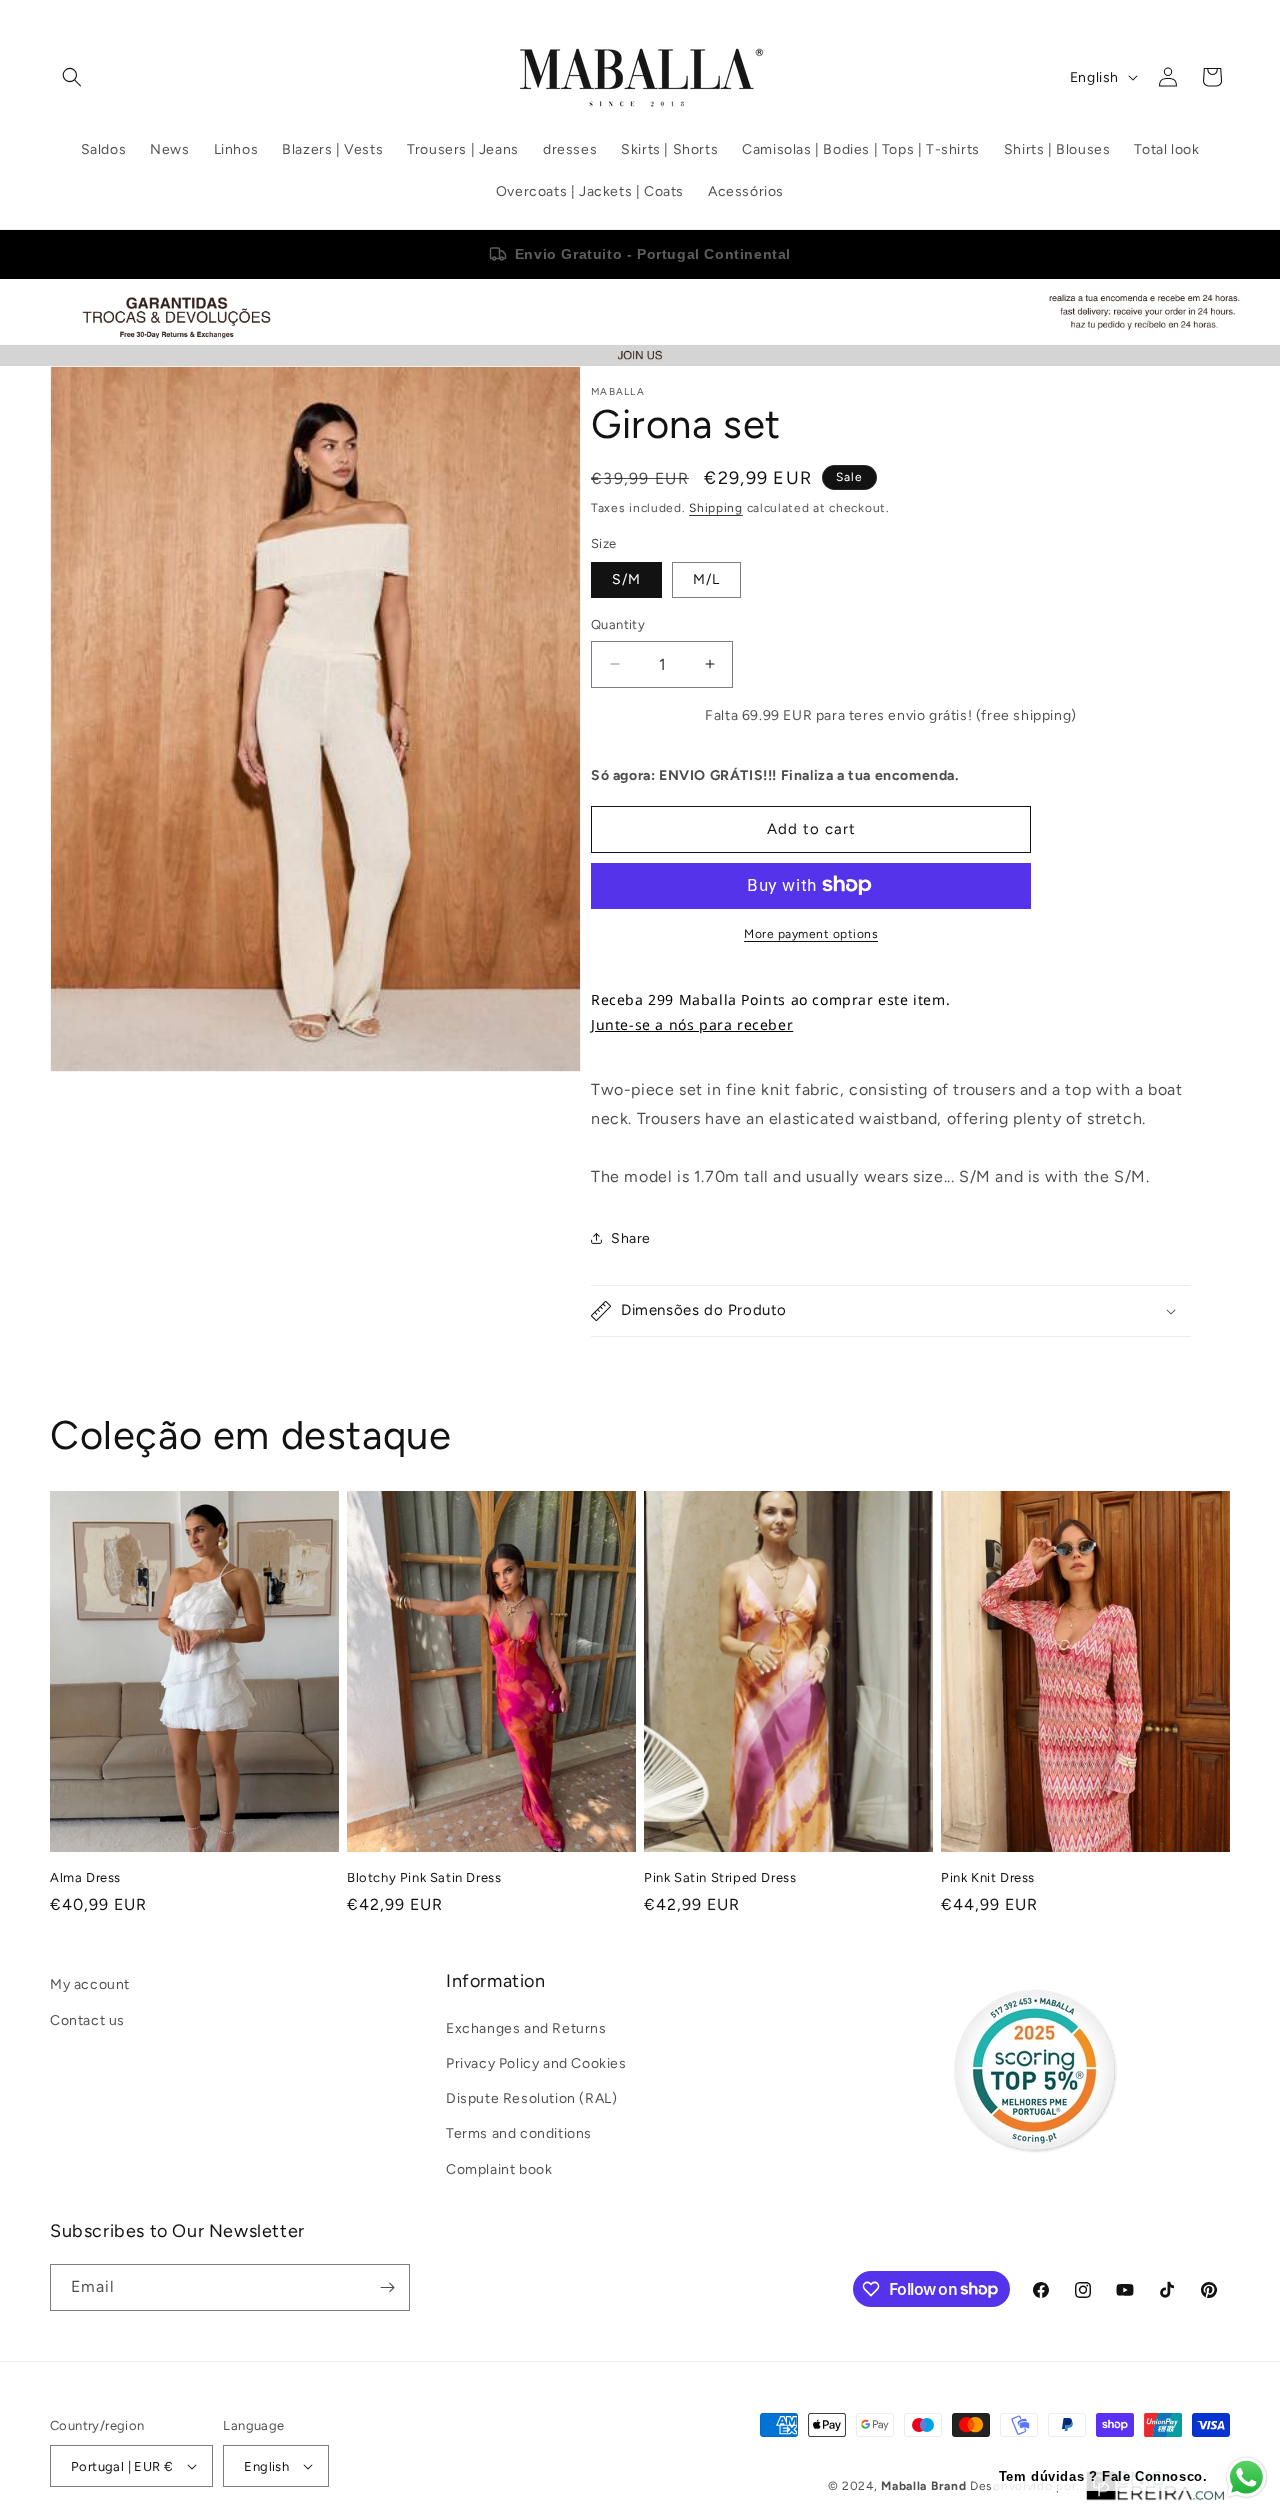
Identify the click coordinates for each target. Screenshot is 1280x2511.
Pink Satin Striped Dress (720, 1876)
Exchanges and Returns (526, 2028)
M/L (706, 579)
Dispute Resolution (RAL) (531, 2098)
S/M (626, 579)
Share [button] (631, 1237)
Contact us (87, 2019)
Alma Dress (85, 1876)
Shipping (716, 508)
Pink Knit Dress (988, 1876)
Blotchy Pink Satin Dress (424, 1876)
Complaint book (499, 2168)
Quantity (618, 624)
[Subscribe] (387, 2287)
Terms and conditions (519, 2133)
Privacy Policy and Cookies (536, 2063)
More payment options (811, 933)
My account (90, 1984)
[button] (72, 77)
